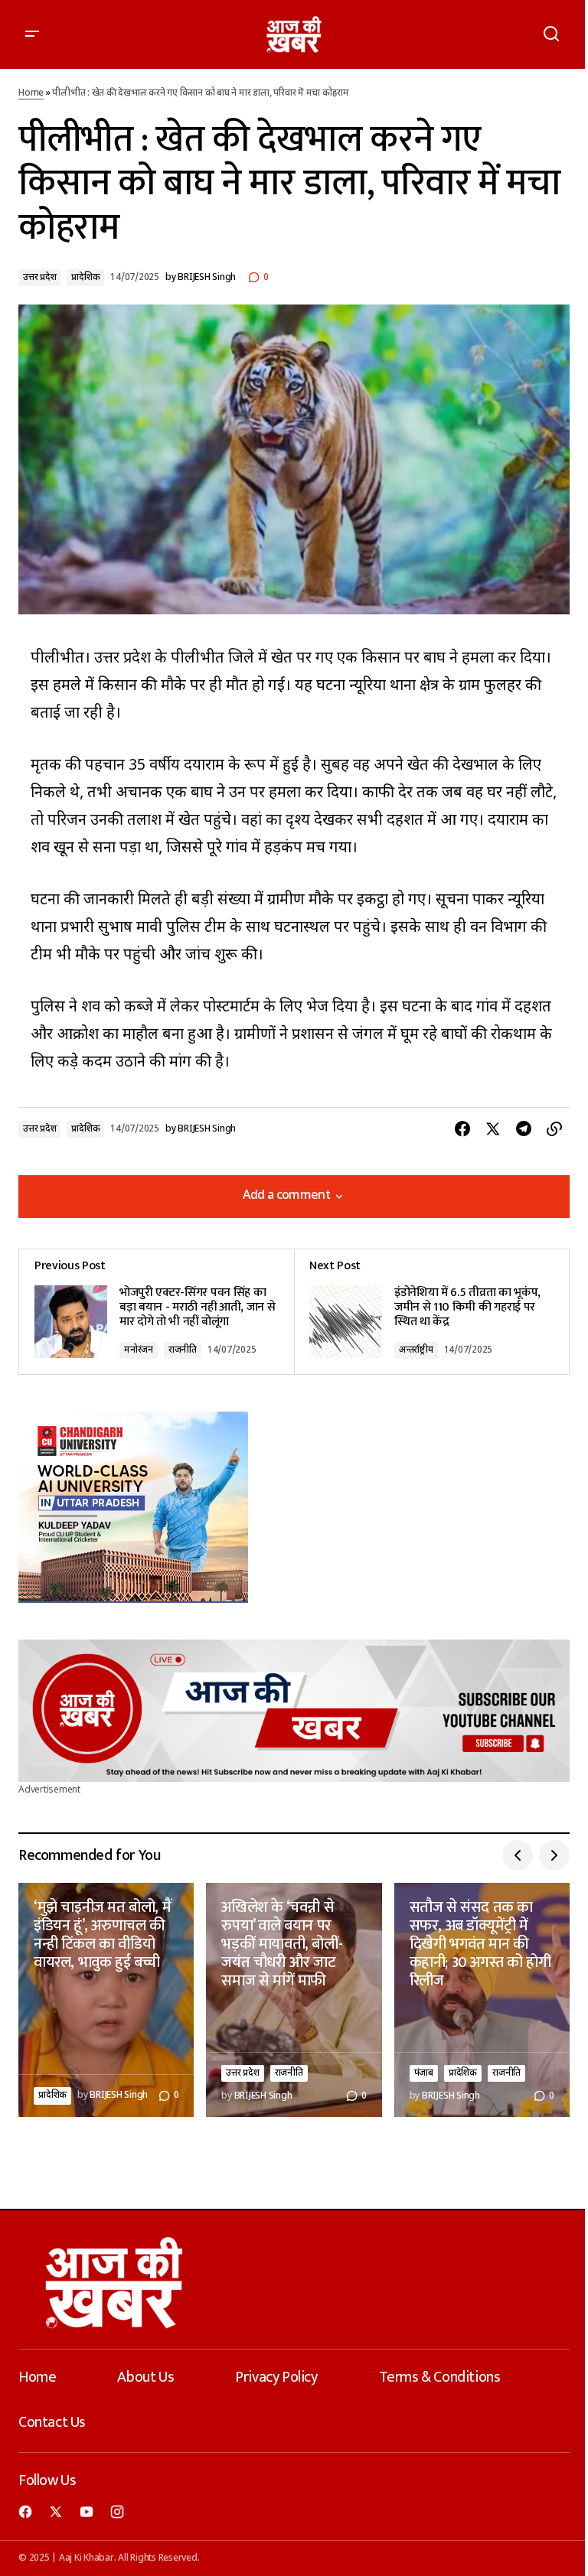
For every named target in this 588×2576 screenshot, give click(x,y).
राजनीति (183, 1350)
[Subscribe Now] (294, 1711)
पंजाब (424, 2073)
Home (31, 93)
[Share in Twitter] (493, 1129)
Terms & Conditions (440, 2377)
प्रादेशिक (85, 278)
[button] (32, 34)
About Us (145, 2377)
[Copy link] (554, 1129)
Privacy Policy (276, 2377)
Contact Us (52, 2422)
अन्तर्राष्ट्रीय (416, 1350)
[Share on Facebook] (462, 1129)
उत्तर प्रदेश (39, 278)
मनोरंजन (139, 1350)
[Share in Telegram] (524, 1129)
